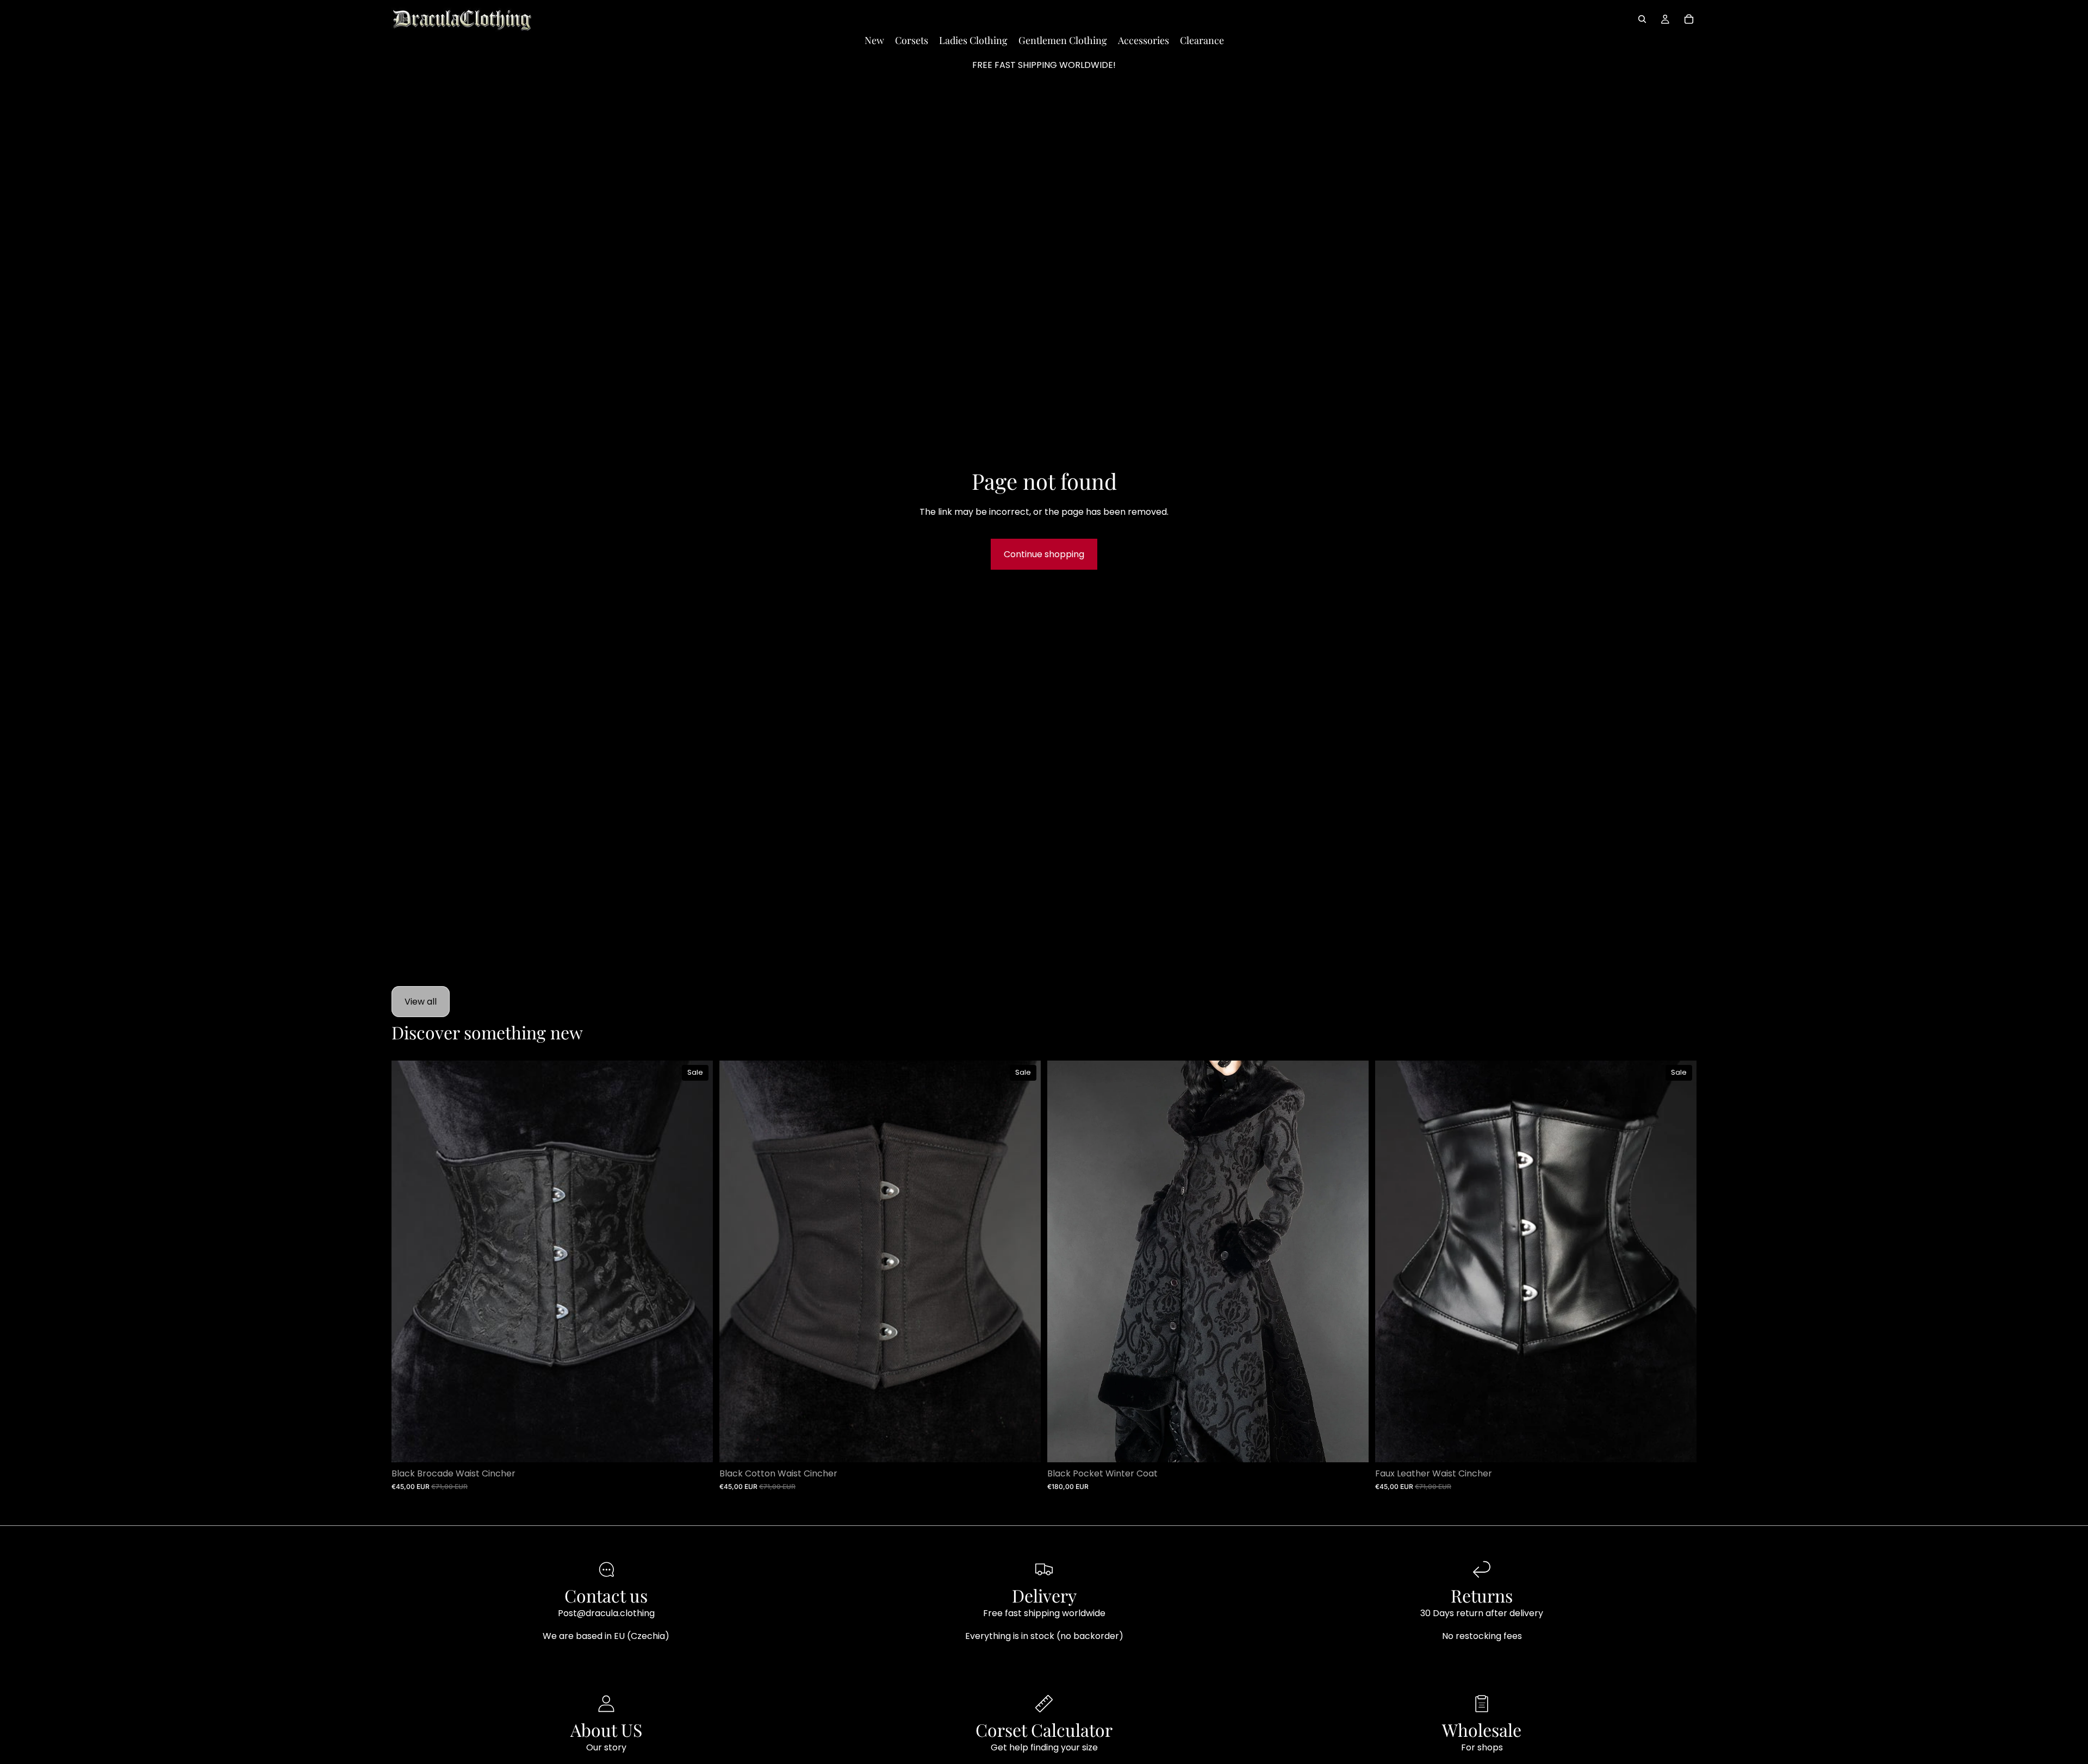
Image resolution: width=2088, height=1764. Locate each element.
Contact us (606, 1595)
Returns (1482, 1595)
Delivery (1044, 1595)
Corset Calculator (1044, 1729)
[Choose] (696, 1445)
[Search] (1642, 19)
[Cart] (1689, 19)
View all (421, 1002)
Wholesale (1482, 1729)
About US (606, 1729)
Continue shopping (1044, 554)
